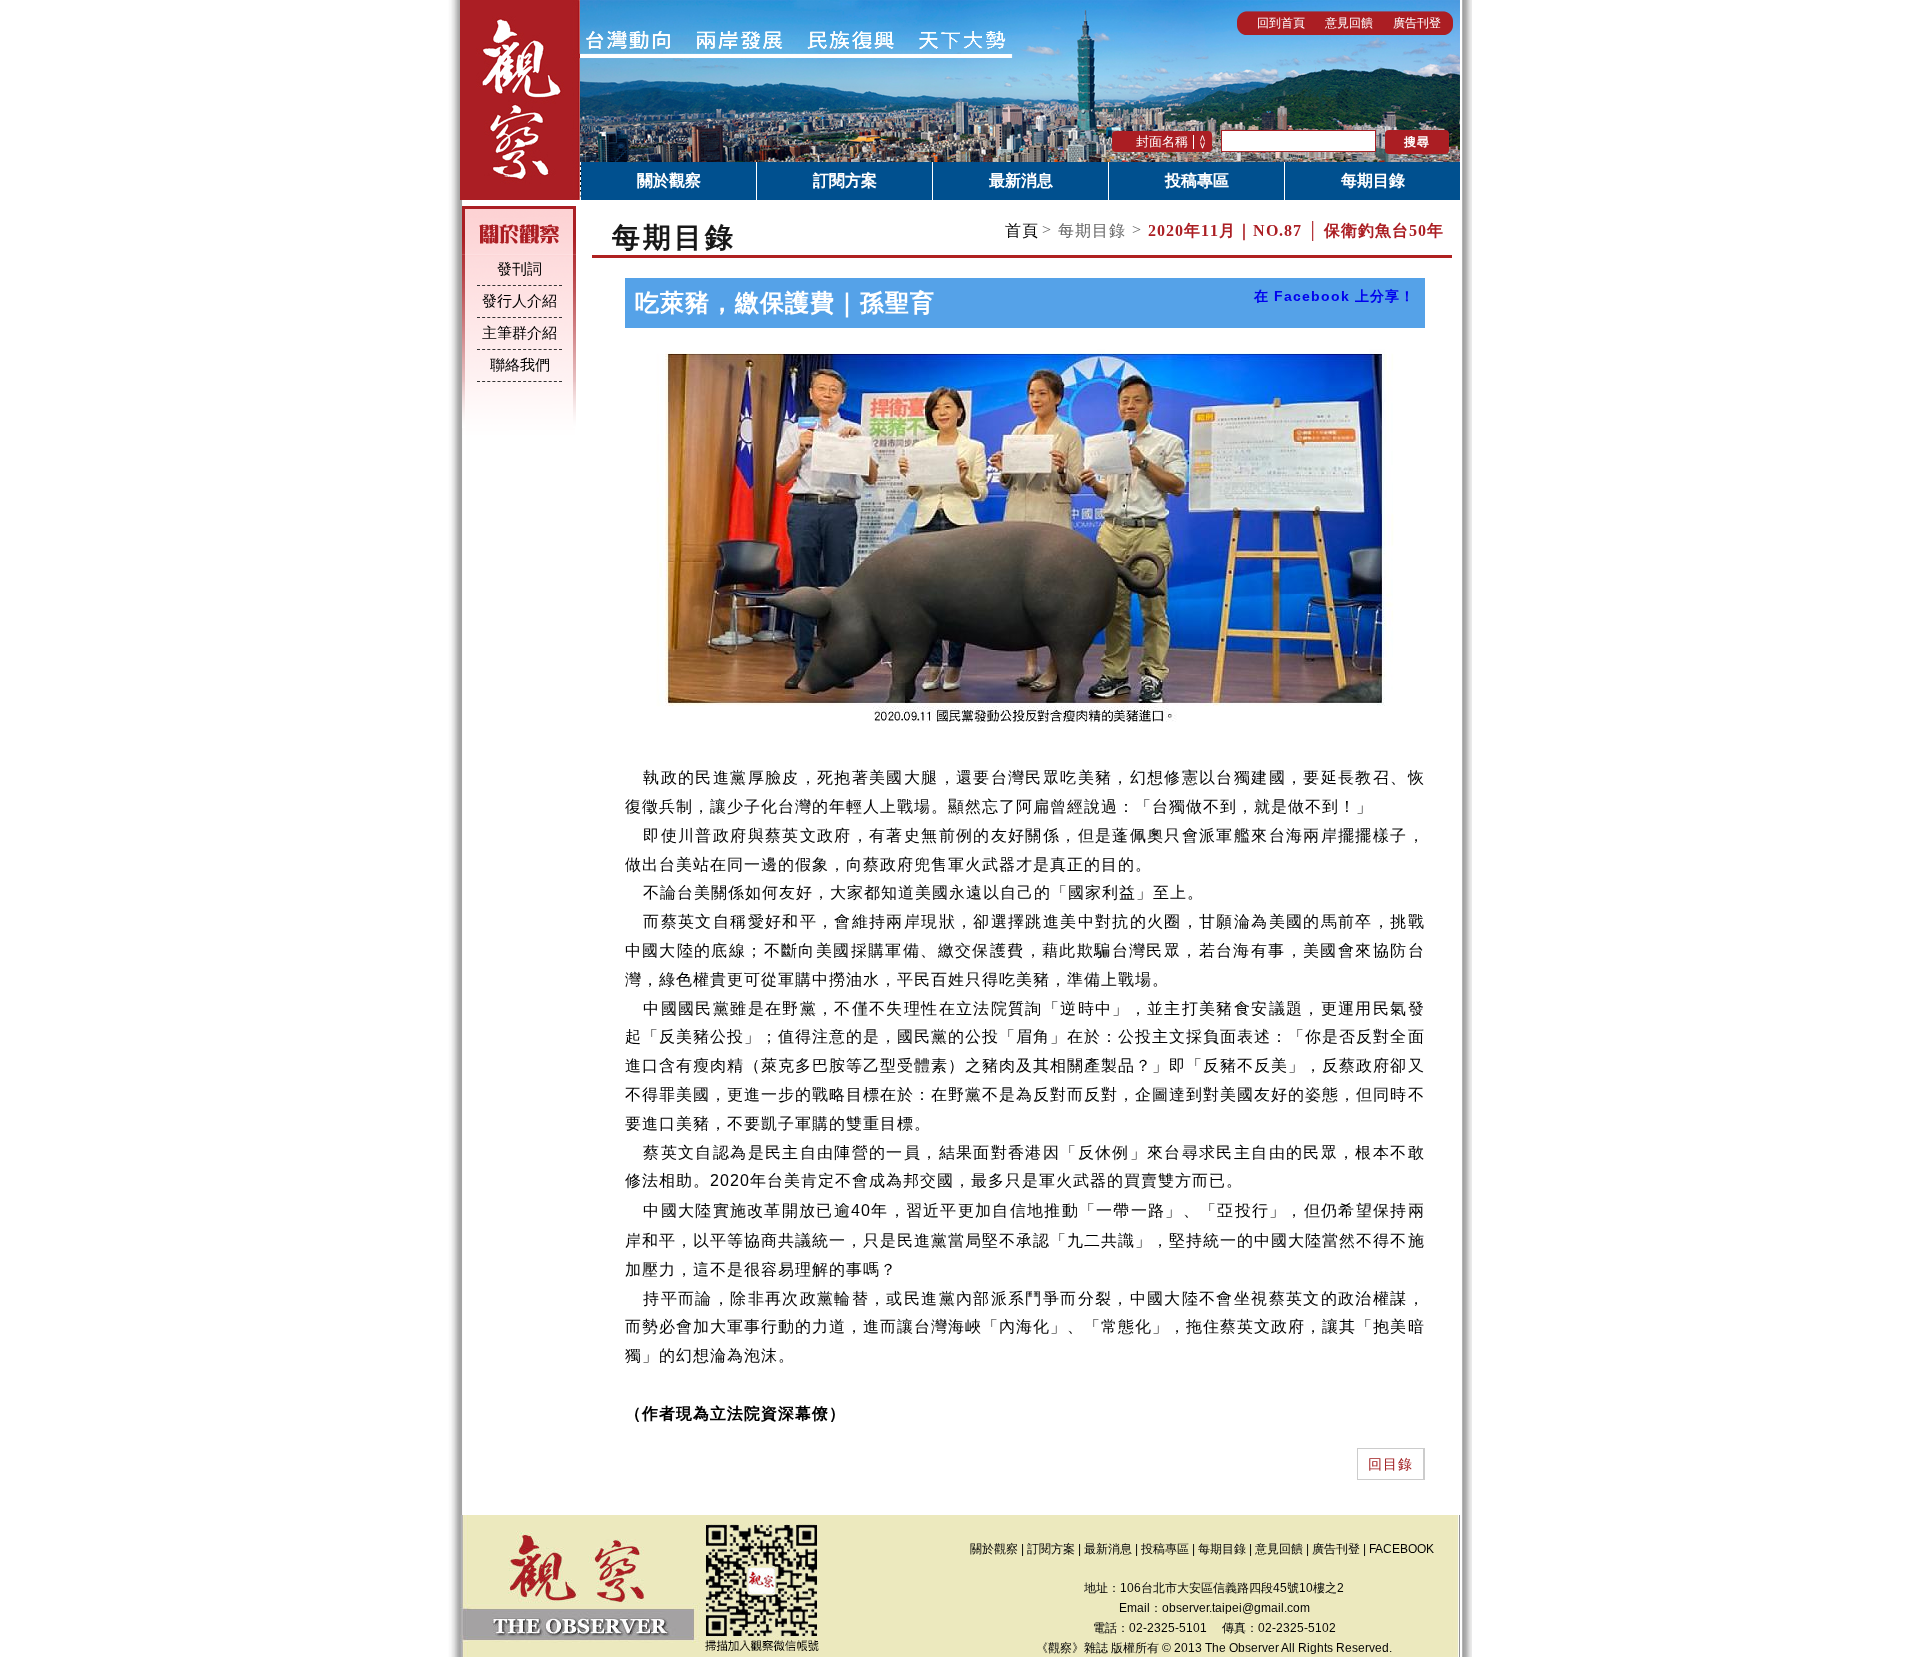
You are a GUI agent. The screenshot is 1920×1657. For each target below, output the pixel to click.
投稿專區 (1197, 180)
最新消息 (1021, 180)
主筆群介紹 (519, 333)
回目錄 (1390, 1464)
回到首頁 (1281, 23)
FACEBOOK (1401, 1549)
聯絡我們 (520, 365)
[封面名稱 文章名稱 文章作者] (1164, 140)
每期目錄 (1373, 180)
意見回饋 (1349, 23)
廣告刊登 (1417, 23)
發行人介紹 (519, 301)
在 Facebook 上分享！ (1334, 296)
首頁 (1022, 230)
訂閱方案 (845, 180)
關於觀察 (669, 180)
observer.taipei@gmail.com (1236, 1608)
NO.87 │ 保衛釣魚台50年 (1296, 230)
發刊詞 (519, 269)
